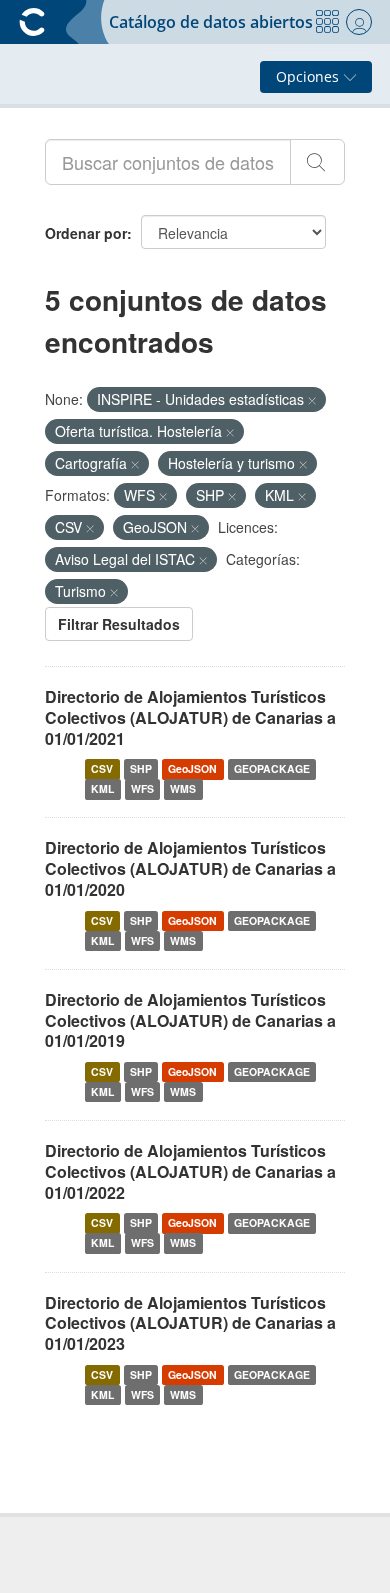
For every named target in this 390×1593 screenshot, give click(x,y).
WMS (183, 788)
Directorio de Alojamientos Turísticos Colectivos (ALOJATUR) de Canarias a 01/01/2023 (190, 1323)
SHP (141, 768)
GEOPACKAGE (272, 768)
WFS (142, 788)
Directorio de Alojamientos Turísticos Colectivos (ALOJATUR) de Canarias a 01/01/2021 (190, 717)
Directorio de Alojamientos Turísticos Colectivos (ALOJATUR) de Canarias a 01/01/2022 (190, 1171)
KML (102, 788)
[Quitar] (312, 400)
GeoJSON (192, 768)
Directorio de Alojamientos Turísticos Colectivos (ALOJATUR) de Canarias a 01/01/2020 (190, 868)
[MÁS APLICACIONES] (327, 22)
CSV (102, 768)
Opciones (309, 76)
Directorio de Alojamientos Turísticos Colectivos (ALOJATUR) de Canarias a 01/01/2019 (190, 1020)
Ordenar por (86, 233)
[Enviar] (317, 162)
